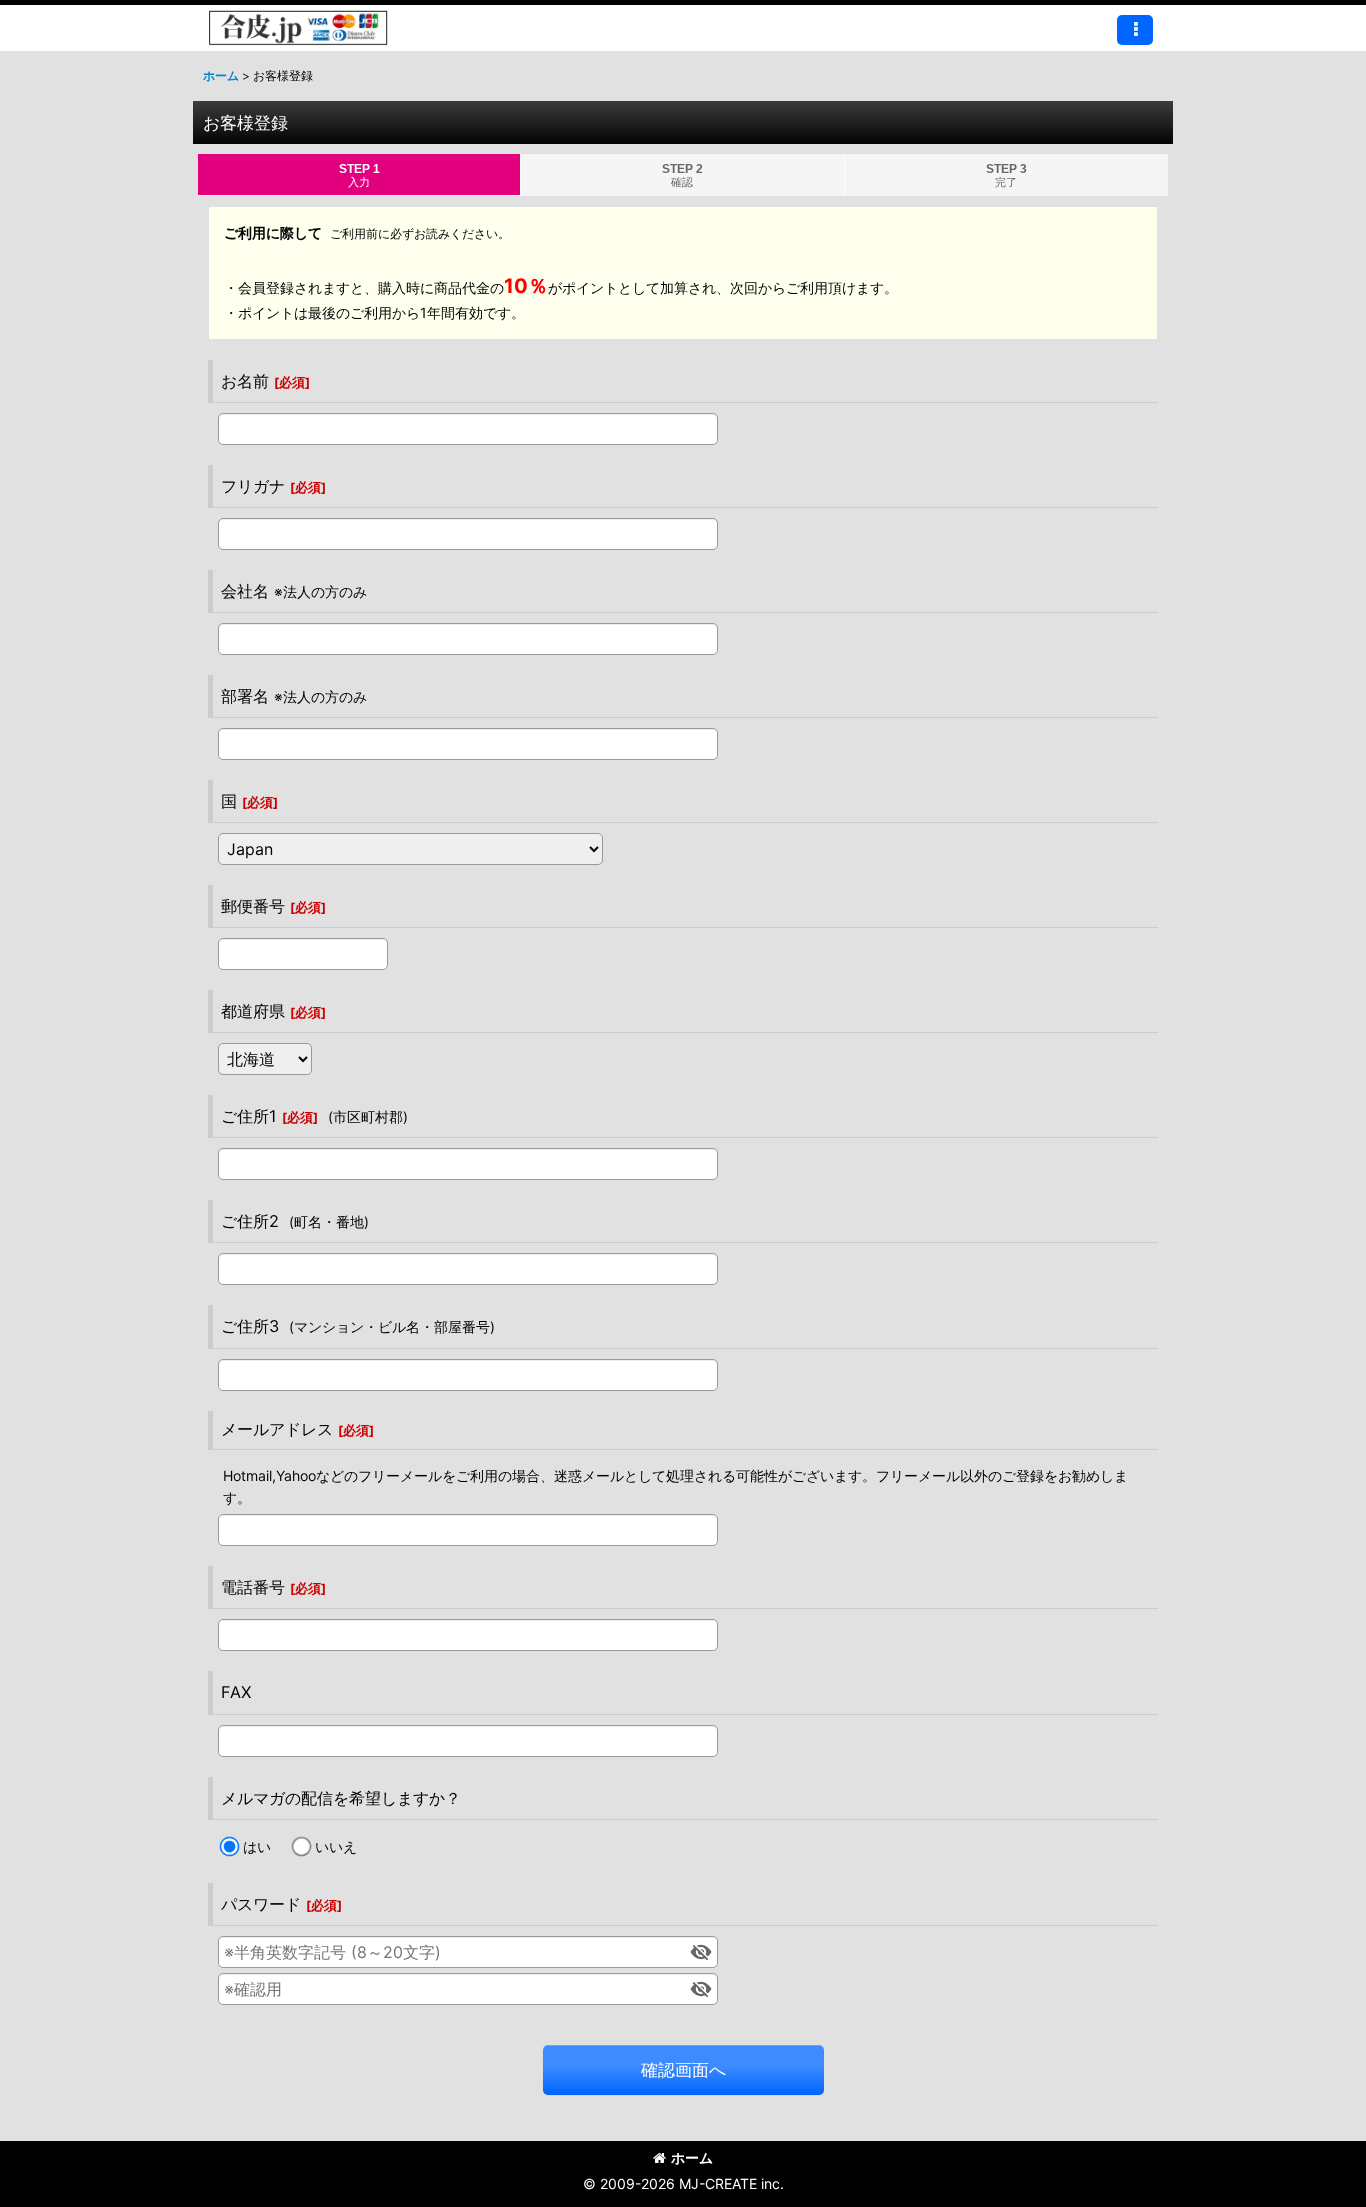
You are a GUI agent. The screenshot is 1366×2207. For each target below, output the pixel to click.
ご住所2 (250, 1221)
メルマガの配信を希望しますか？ (341, 1798)
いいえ (336, 1846)
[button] (1135, 30)
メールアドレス (277, 1429)
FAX (236, 1692)
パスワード (261, 1904)
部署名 (245, 696)
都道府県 (253, 1011)
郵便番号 (253, 906)
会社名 (245, 591)
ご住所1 (249, 1116)
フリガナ (253, 486)
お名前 (245, 381)
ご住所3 (250, 1326)
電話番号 (253, 1587)
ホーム (692, 2157)
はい (257, 1846)
